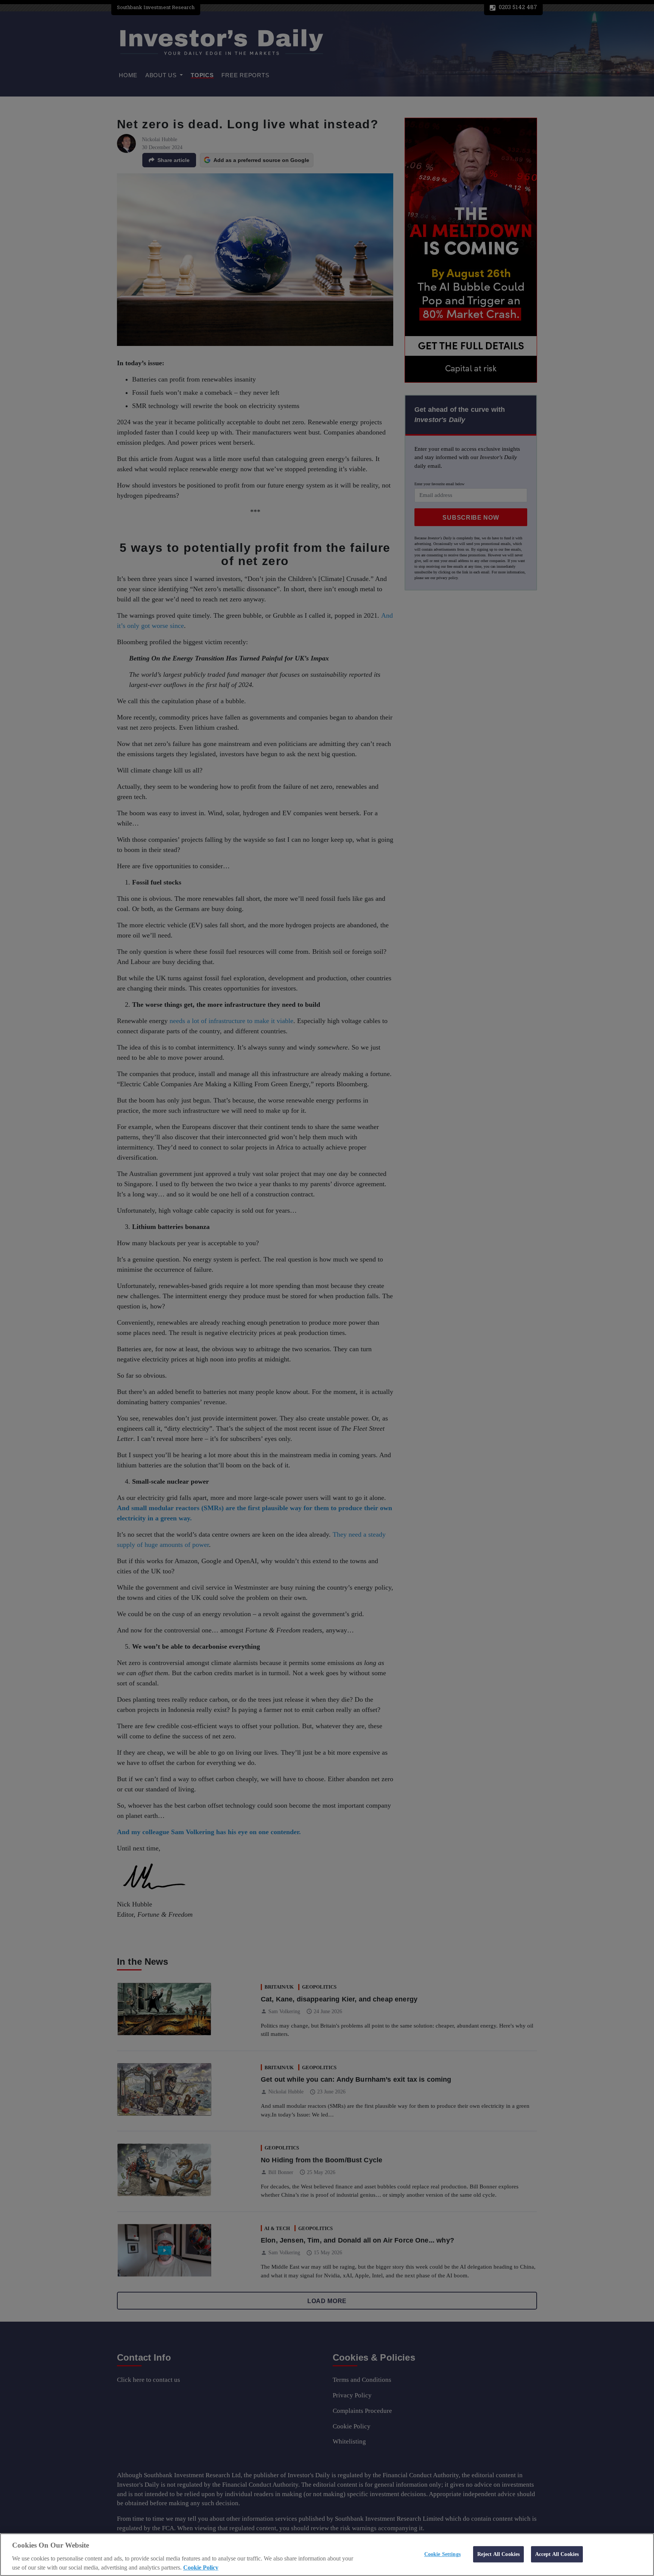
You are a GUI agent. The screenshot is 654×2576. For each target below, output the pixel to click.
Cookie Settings (442, 2554)
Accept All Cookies (557, 2554)
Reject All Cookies (499, 2554)
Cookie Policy (201, 2567)
